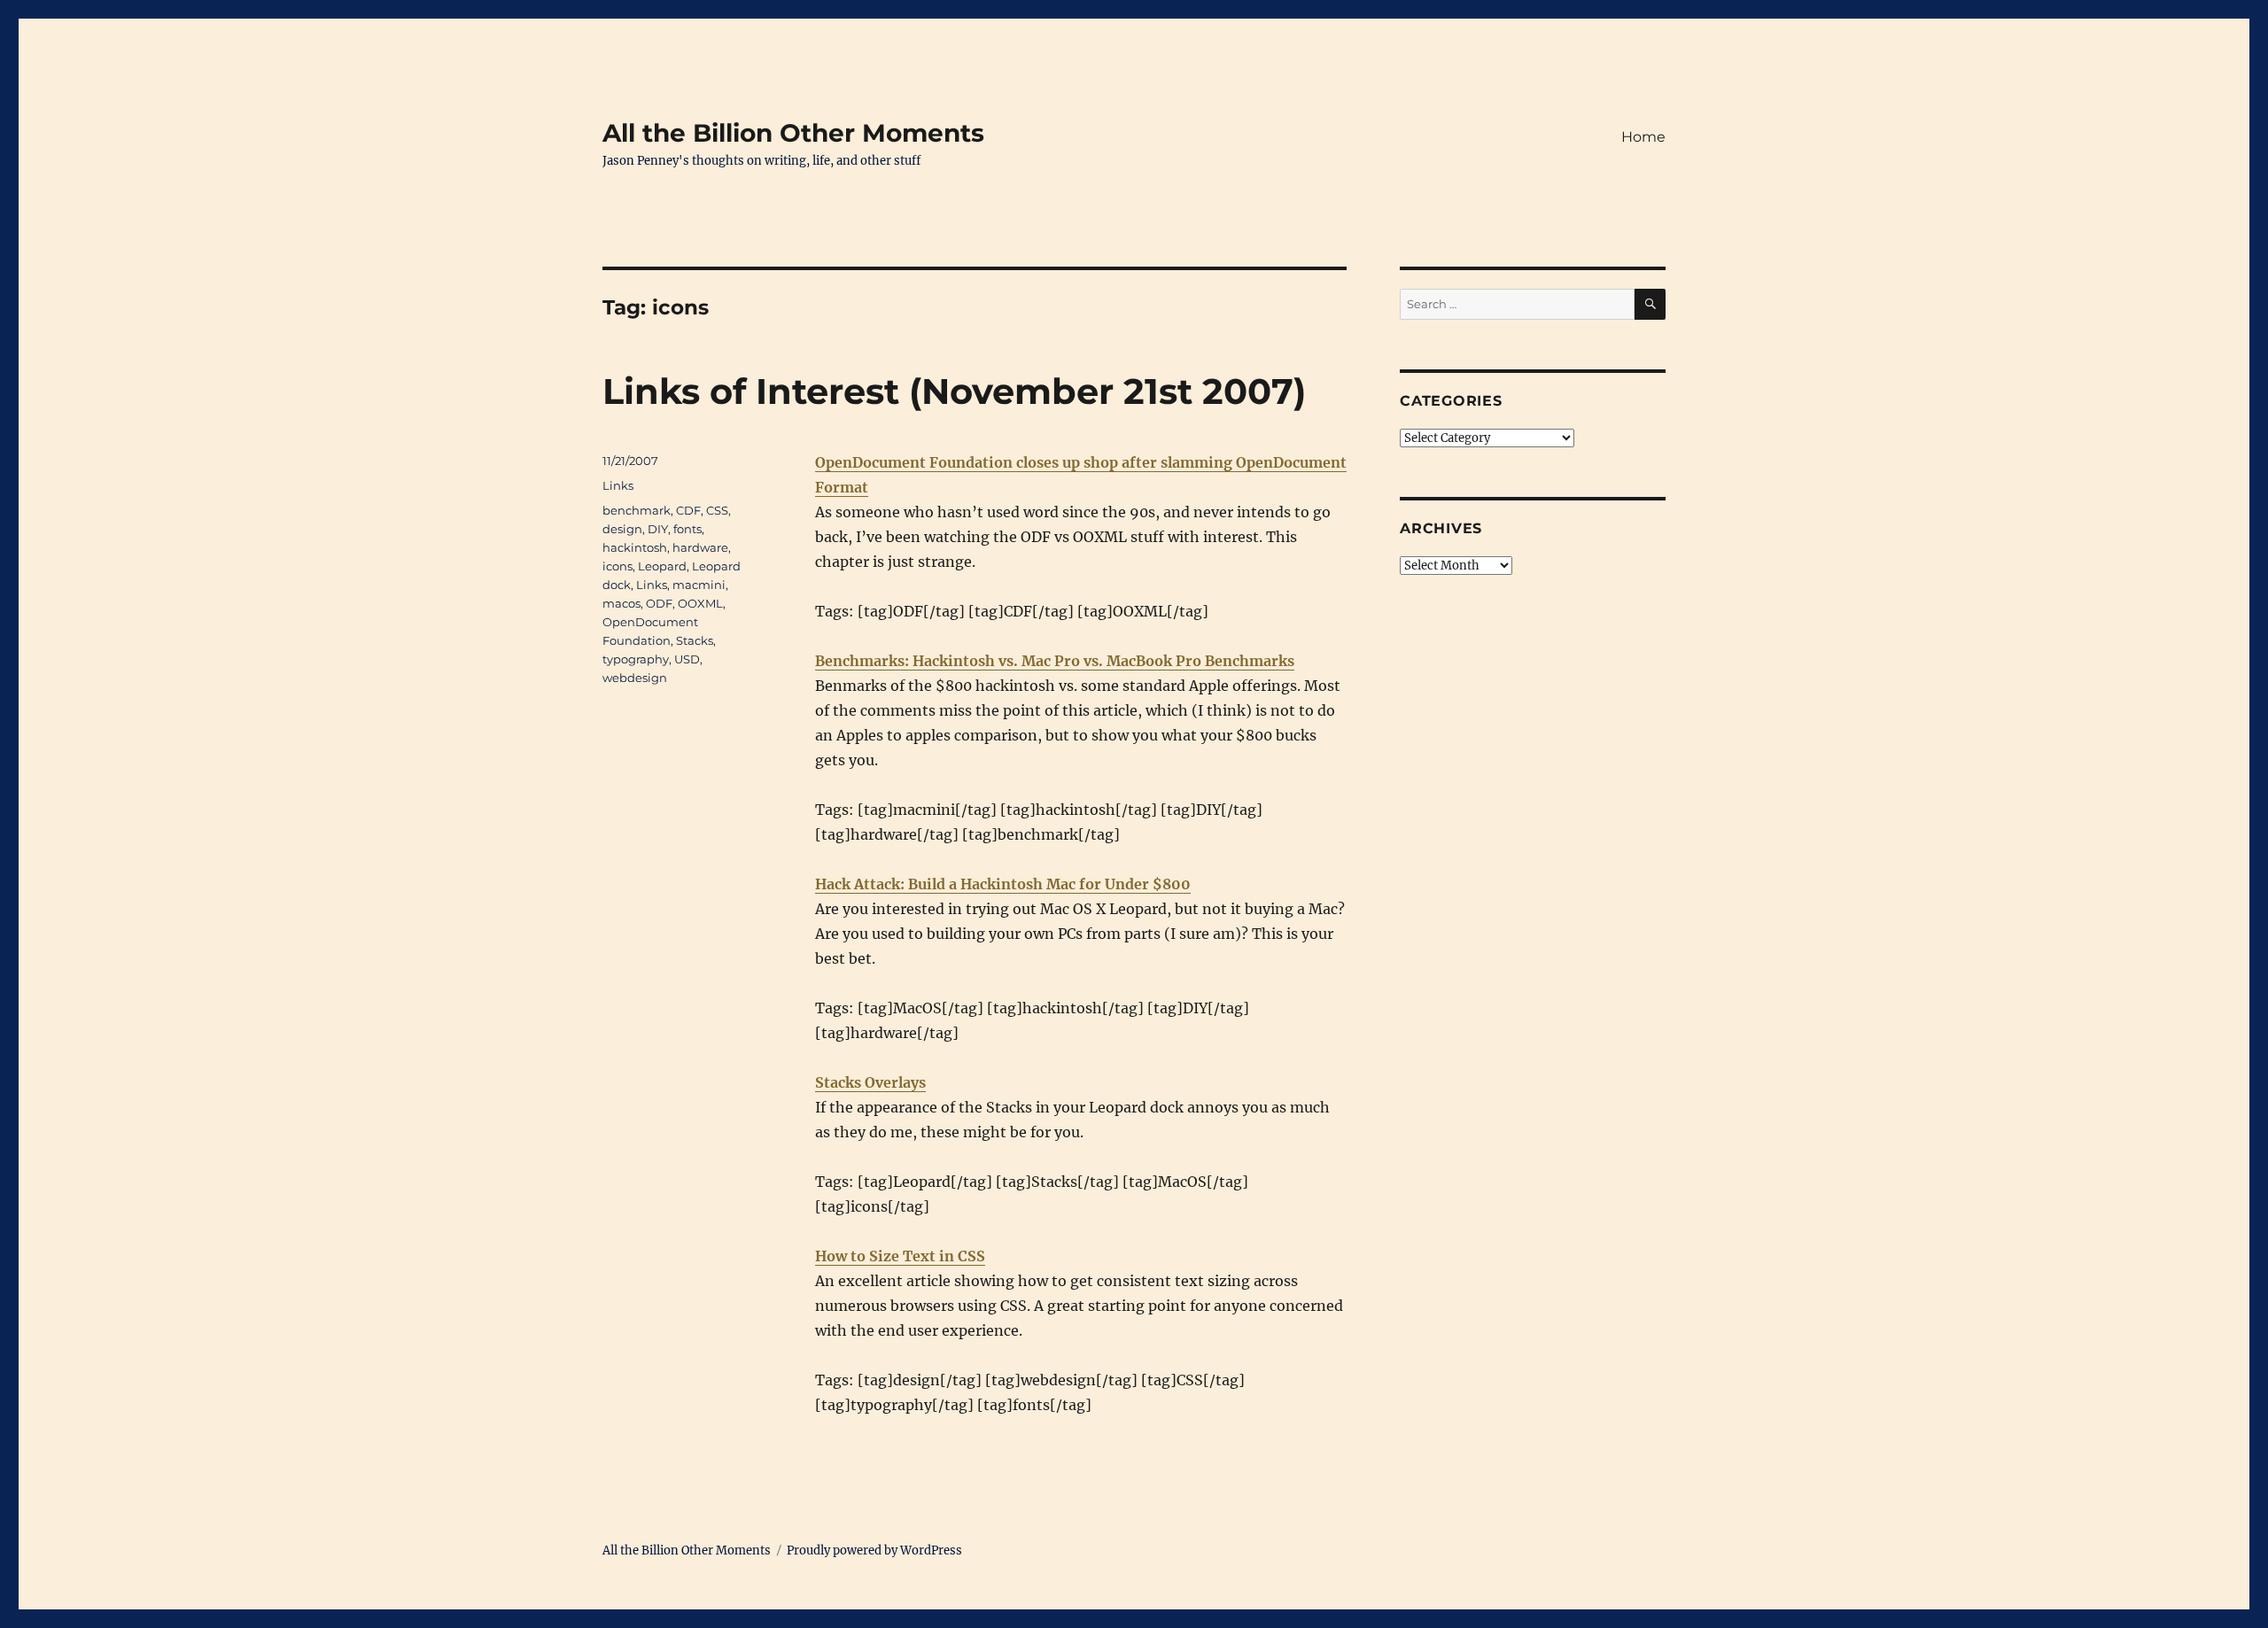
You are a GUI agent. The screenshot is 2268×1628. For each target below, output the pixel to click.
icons (617, 566)
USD (687, 659)
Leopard (662, 566)
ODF (659, 603)
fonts (687, 529)
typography (636, 659)
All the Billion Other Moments (793, 133)
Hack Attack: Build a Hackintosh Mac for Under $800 (1003, 884)
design (622, 529)
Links (618, 485)
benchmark (637, 510)
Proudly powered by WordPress (874, 1550)
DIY (658, 529)
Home (1643, 137)
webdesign (635, 678)
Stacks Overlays (870, 1082)
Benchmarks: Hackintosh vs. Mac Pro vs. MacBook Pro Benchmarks (1055, 661)
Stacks (695, 640)
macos (621, 603)
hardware (700, 547)
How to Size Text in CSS (900, 1256)
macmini (699, 585)
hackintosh (635, 547)
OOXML (700, 603)
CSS (717, 510)
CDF (688, 510)
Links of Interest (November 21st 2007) (954, 391)
